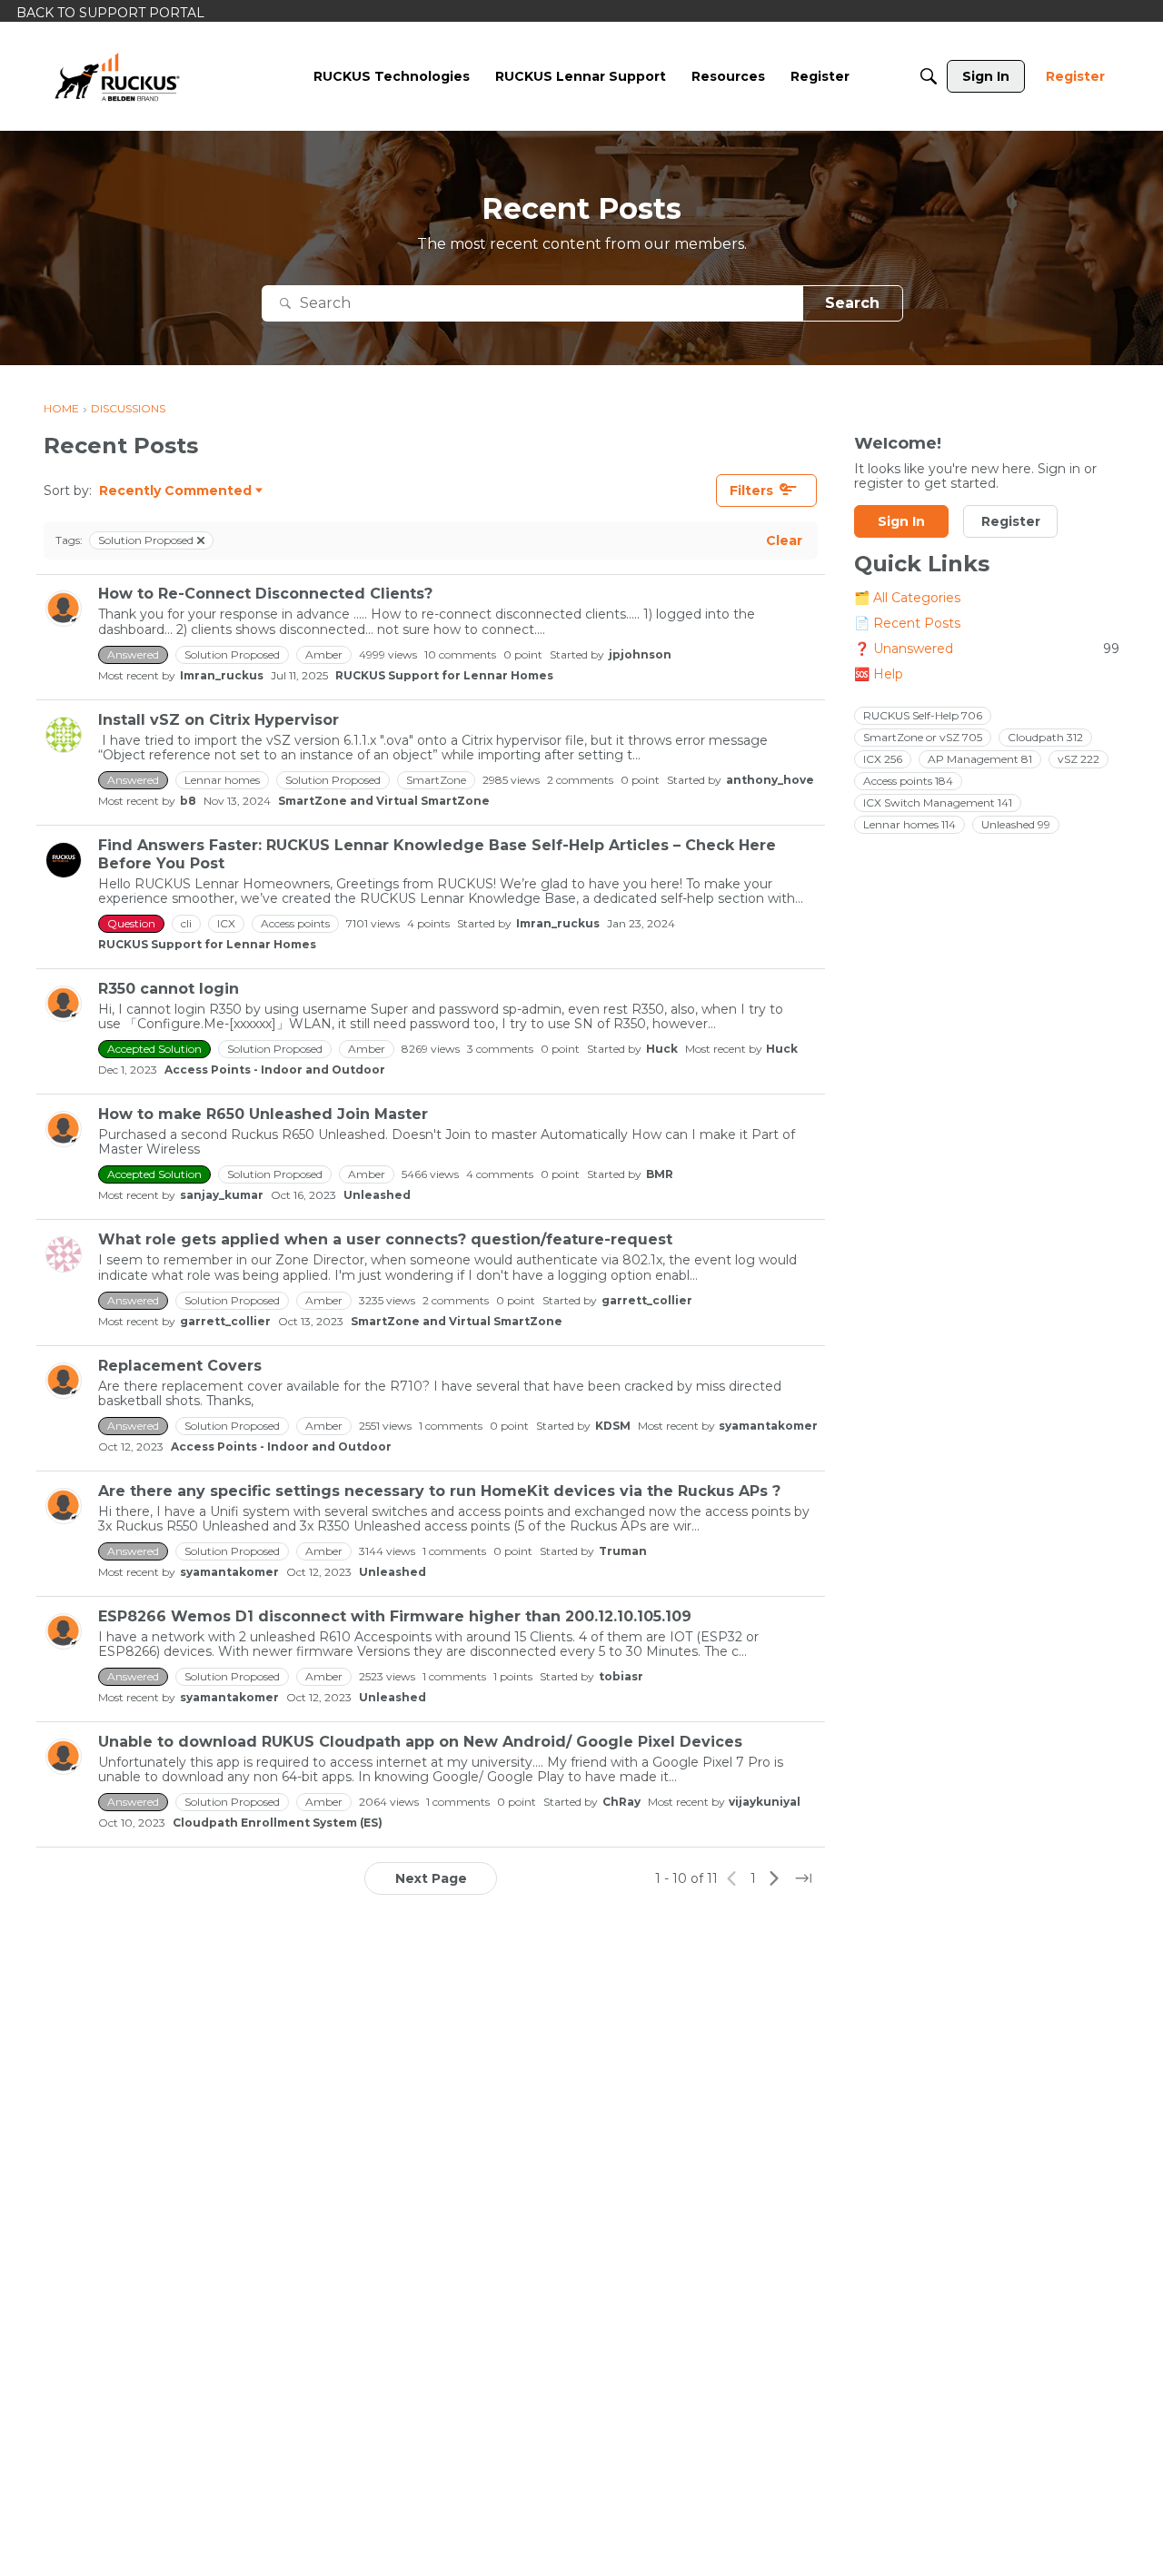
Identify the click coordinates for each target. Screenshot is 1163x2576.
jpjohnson (640, 654)
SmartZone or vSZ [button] (923, 738)
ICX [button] (226, 923)
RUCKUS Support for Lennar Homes (444, 675)
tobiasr (621, 1676)
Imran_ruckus (222, 675)
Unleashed (377, 1195)
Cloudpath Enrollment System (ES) (278, 1823)
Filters (751, 490)
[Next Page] (774, 1878)
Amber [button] (324, 654)
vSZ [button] (1079, 760)
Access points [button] (295, 923)
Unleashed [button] (1016, 825)
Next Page (431, 1878)
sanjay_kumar (222, 1195)
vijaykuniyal (765, 1802)
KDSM (613, 1426)
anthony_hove (770, 780)
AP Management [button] (980, 760)
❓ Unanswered (987, 649)
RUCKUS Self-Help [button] (923, 716)
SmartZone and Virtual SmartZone (384, 801)
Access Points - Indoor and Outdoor (275, 1070)
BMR (660, 1174)
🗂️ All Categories (907, 599)
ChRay (621, 1802)
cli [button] (186, 923)
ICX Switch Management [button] (938, 803)
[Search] (929, 76)
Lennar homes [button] (222, 780)
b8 (188, 801)
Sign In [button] (901, 522)
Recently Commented (175, 491)
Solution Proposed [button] (232, 654)
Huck (662, 1049)
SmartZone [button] (436, 780)
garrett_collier (647, 1300)
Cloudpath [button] (1045, 738)
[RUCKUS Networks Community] (117, 76)
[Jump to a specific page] (803, 1878)
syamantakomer (768, 1426)
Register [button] (1011, 522)
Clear (784, 540)
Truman (623, 1551)
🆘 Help (879, 675)
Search (852, 303)
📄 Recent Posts (907, 624)
